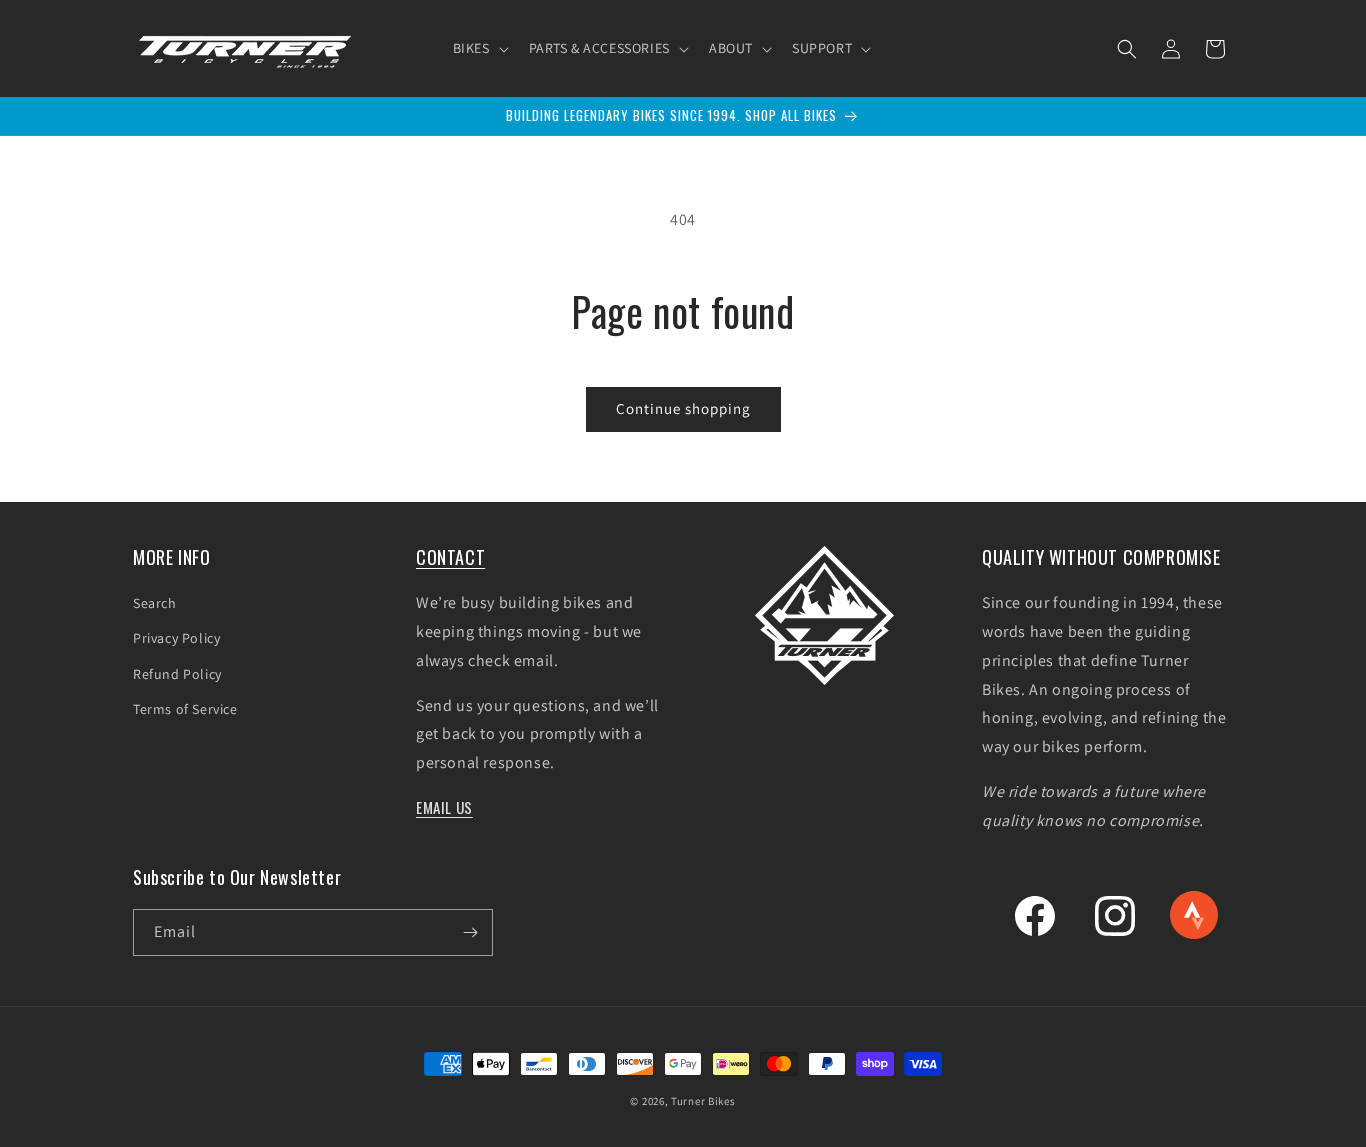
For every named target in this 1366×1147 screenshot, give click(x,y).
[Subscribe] (470, 932)
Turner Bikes (703, 1101)
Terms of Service (185, 709)
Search (155, 603)
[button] (479, 48)
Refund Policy (177, 674)
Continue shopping (683, 408)
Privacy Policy (176, 638)
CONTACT (450, 557)
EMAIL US (444, 807)
